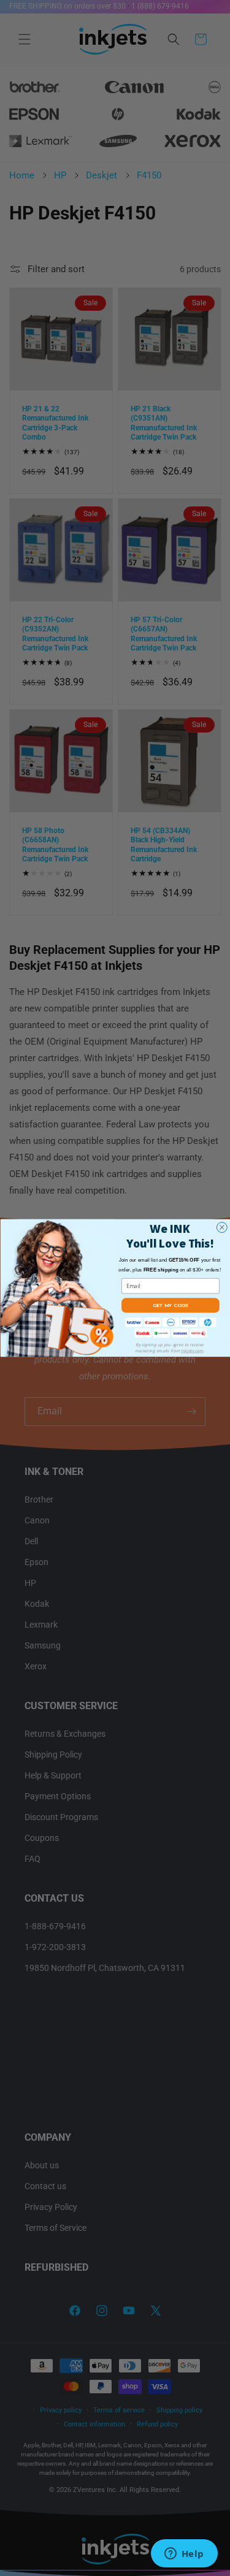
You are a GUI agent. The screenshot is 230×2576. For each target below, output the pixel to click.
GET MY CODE (171, 1305)
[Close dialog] (222, 1228)
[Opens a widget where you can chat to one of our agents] (184, 2555)
